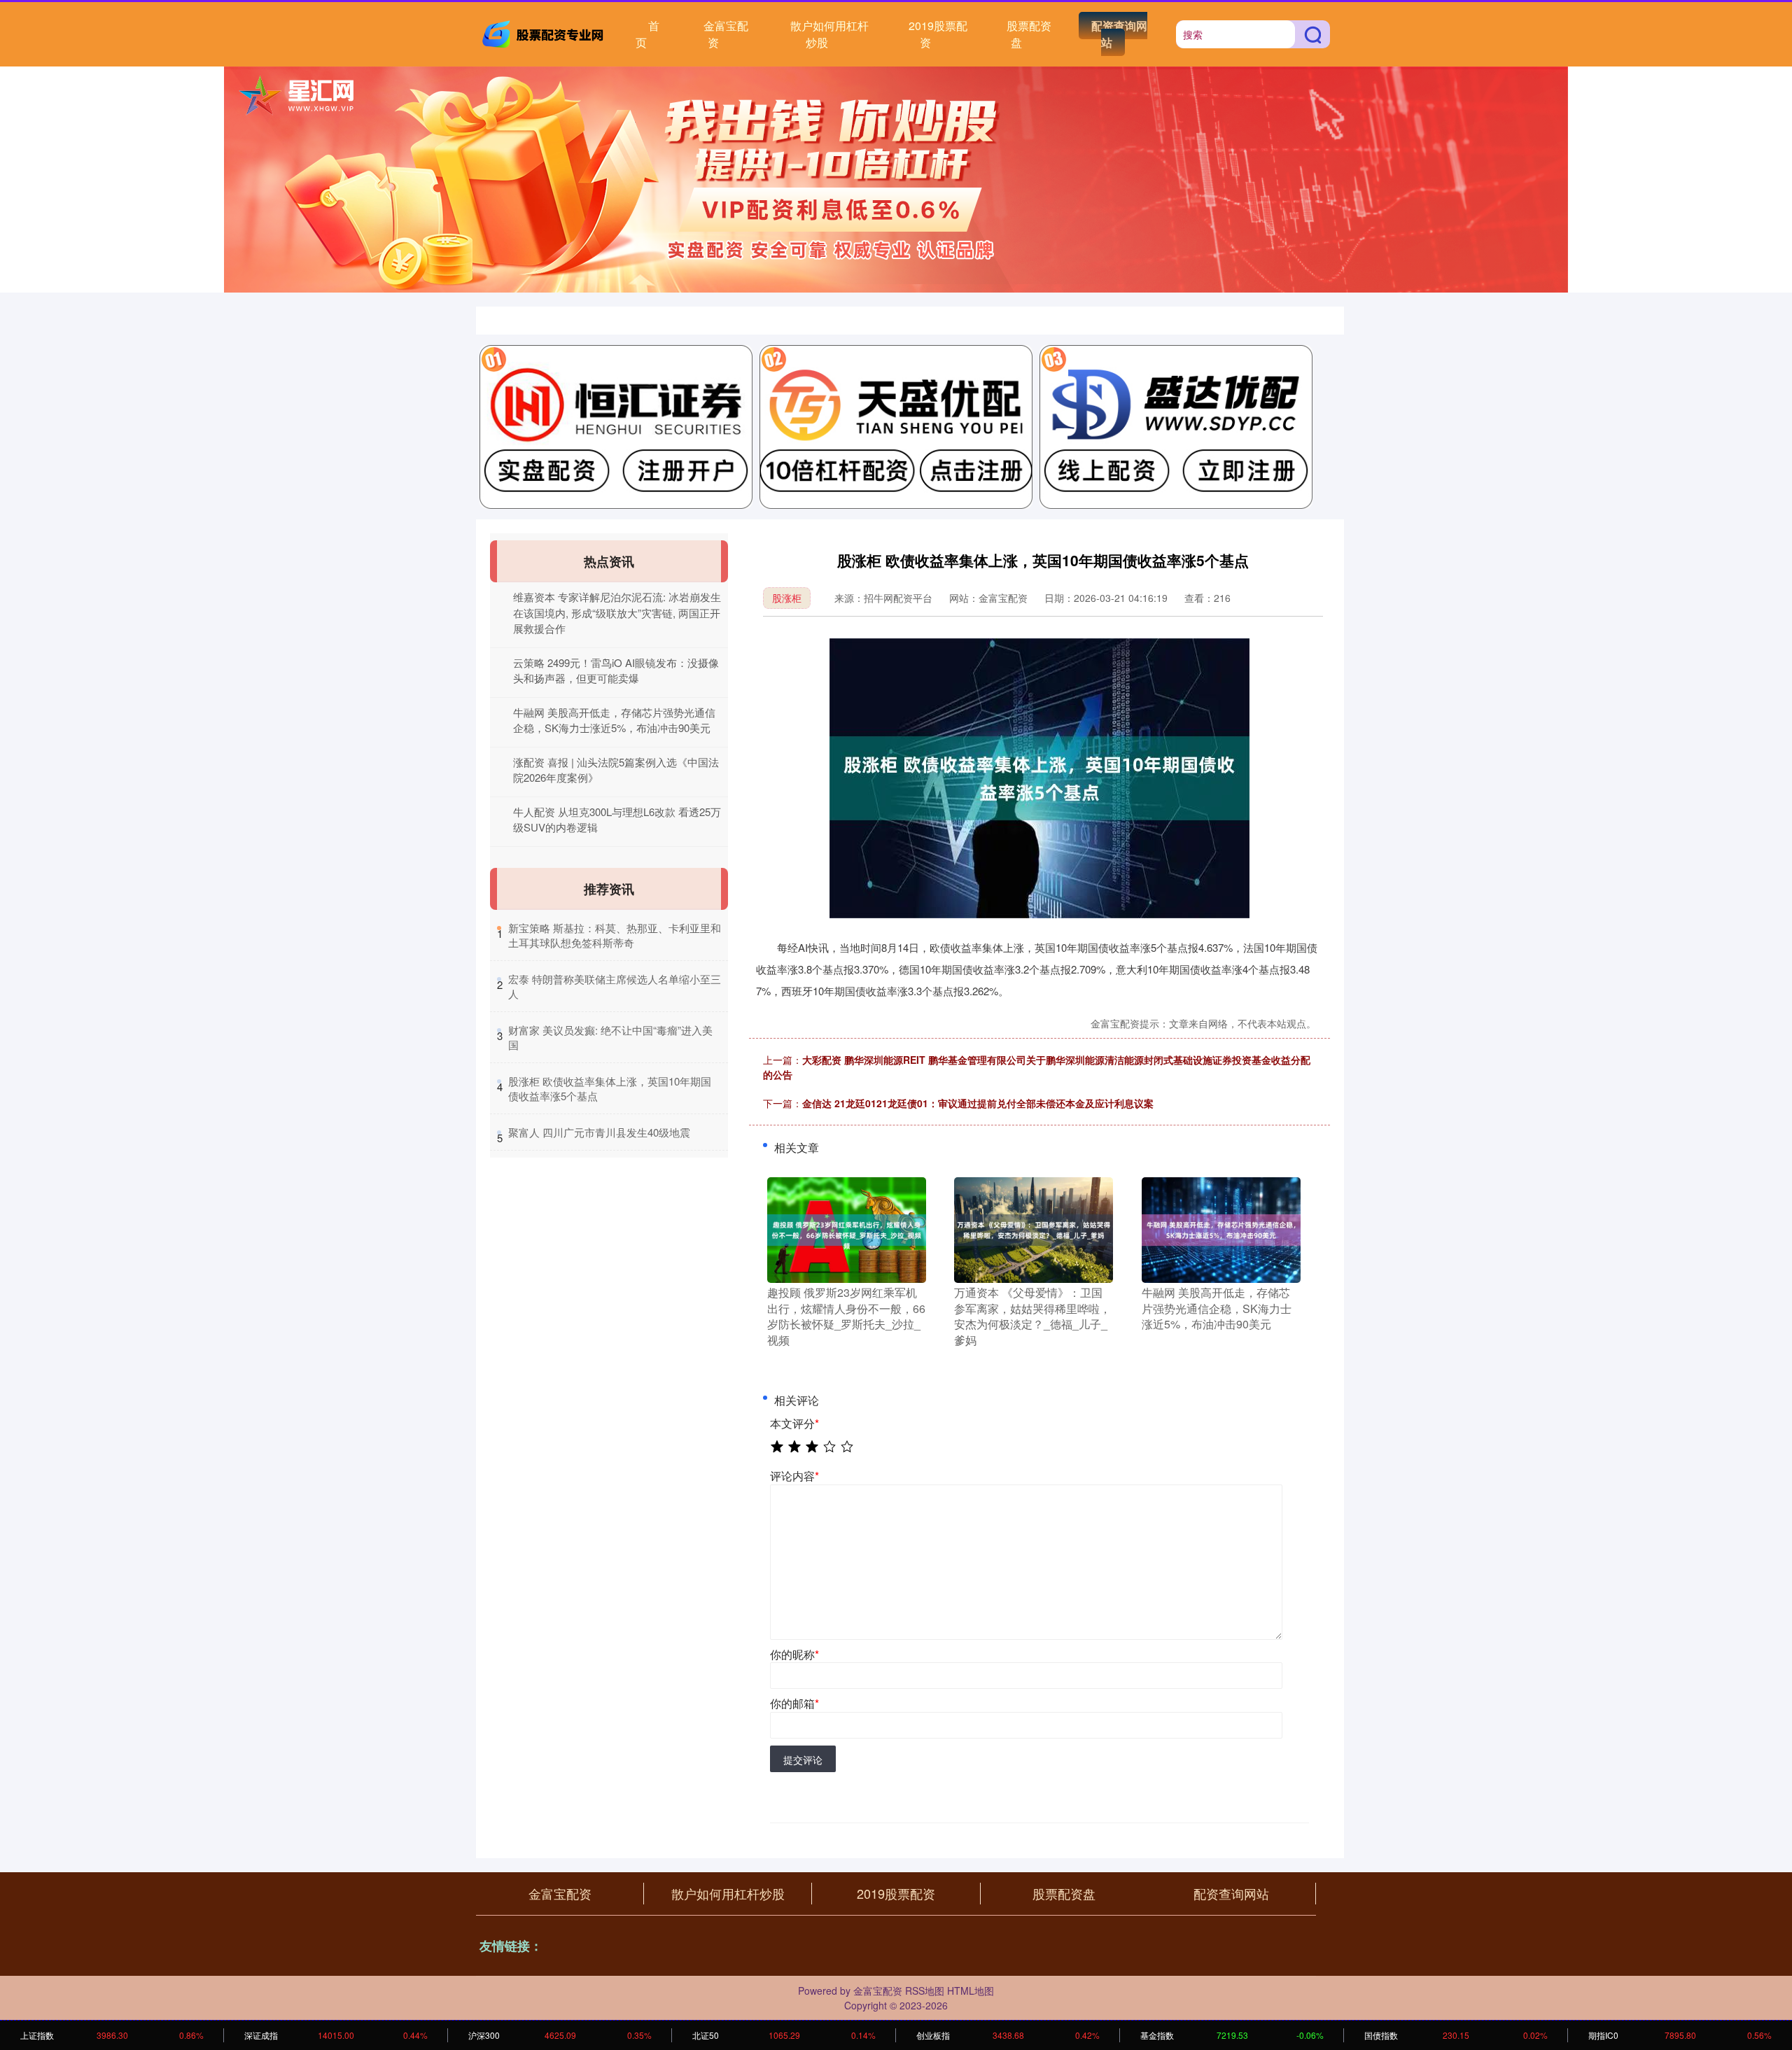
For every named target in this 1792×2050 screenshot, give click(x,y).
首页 (647, 34)
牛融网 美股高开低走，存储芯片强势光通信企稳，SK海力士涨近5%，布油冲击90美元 (614, 720)
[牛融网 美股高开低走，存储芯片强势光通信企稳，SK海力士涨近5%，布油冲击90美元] (1221, 1229)
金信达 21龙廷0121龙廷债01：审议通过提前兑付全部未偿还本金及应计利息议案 (978, 1103)
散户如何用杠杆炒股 (829, 34)
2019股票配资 (938, 34)
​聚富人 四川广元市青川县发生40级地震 (599, 1132)
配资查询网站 (1119, 34)
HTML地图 (971, 1991)
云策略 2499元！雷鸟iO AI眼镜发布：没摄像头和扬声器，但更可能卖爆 (616, 671)
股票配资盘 (1029, 34)
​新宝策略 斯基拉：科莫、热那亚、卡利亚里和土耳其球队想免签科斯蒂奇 (615, 935)
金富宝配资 (726, 34)
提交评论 (803, 1760)
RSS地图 (925, 1991)
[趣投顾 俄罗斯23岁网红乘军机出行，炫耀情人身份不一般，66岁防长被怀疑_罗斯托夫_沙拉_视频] (847, 1229)
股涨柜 (787, 598)
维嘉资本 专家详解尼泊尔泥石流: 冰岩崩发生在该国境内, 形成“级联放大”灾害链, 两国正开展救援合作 (617, 612)
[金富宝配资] (545, 33)
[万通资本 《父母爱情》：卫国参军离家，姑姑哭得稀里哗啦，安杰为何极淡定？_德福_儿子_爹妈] (1034, 1229)
